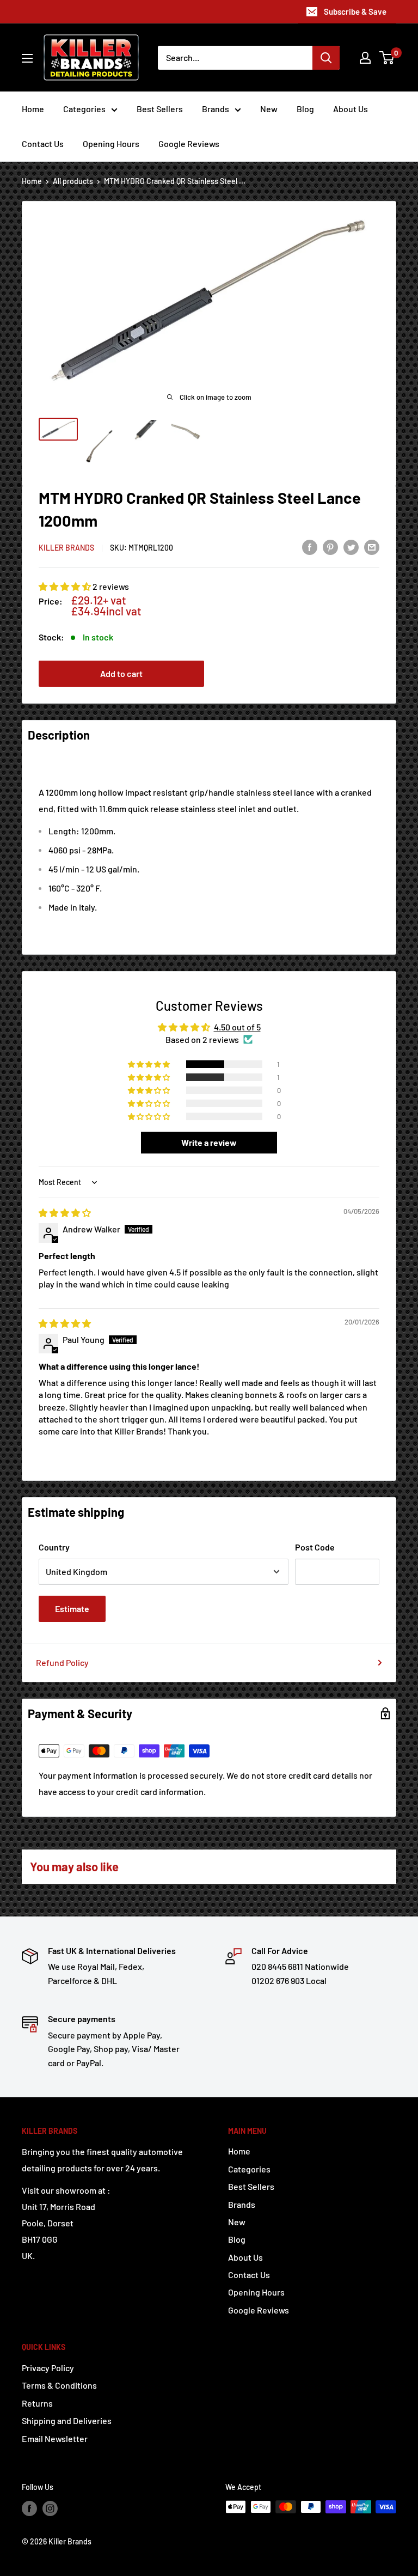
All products (73, 181)
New (269, 109)
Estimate (72, 1609)
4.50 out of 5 (237, 1027)
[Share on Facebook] (310, 547)
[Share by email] (372, 547)
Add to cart (121, 673)
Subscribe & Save (355, 11)
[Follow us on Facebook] (29, 2508)
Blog (305, 109)
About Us (351, 109)
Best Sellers (160, 109)
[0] (387, 58)
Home (33, 109)
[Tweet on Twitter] (351, 547)
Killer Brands (66, 548)
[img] (65, 1213)
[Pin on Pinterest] (330, 547)
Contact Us (43, 144)
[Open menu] (27, 58)
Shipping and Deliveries (67, 2421)
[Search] (326, 58)
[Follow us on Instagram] (50, 2508)
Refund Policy (62, 1662)
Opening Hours (111, 144)
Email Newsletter (55, 2438)
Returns (37, 2403)
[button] (66, 586)
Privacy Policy (48, 2368)
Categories (84, 109)
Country (54, 1547)
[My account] (365, 58)
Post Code (315, 1547)
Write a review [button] (209, 1142)
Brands (216, 109)
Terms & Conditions (59, 2385)
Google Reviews (189, 144)
